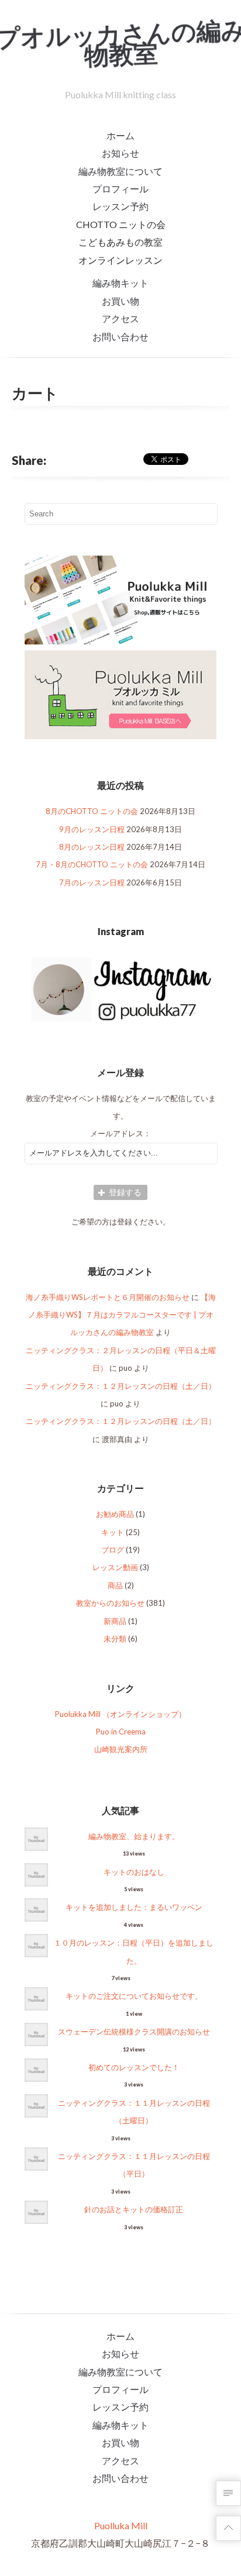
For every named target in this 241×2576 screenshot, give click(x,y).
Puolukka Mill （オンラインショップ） (120, 1714)
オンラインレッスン (120, 260)
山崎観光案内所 (121, 1749)
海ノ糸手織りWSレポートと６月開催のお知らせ (108, 1297)
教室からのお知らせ (110, 1603)
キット (113, 1532)
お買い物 (120, 301)
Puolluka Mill (121, 2525)
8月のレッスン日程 (92, 847)
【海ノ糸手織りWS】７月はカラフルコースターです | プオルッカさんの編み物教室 (122, 1315)
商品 (115, 1585)
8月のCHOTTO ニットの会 (92, 811)
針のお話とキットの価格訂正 (134, 2209)
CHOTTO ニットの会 (121, 224)
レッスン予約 (120, 206)
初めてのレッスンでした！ (134, 2067)
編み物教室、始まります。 (134, 1836)
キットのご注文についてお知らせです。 (134, 1996)
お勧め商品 (115, 1514)
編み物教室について (120, 171)
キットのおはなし (134, 1872)
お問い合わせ (120, 337)
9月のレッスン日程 (92, 829)
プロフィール (120, 189)
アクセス (120, 318)
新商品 (115, 1621)
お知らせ (120, 153)
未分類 (115, 1639)
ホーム (120, 135)
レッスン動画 (115, 1567)
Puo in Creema (121, 1732)
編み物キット (120, 283)
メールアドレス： (120, 1133)
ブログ (113, 1550)
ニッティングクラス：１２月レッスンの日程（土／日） (121, 1386)
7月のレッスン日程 (92, 882)
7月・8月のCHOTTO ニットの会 (92, 864)
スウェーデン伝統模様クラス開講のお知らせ (134, 2032)
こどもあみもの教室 (120, 242)
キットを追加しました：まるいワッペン (134, 1907)
